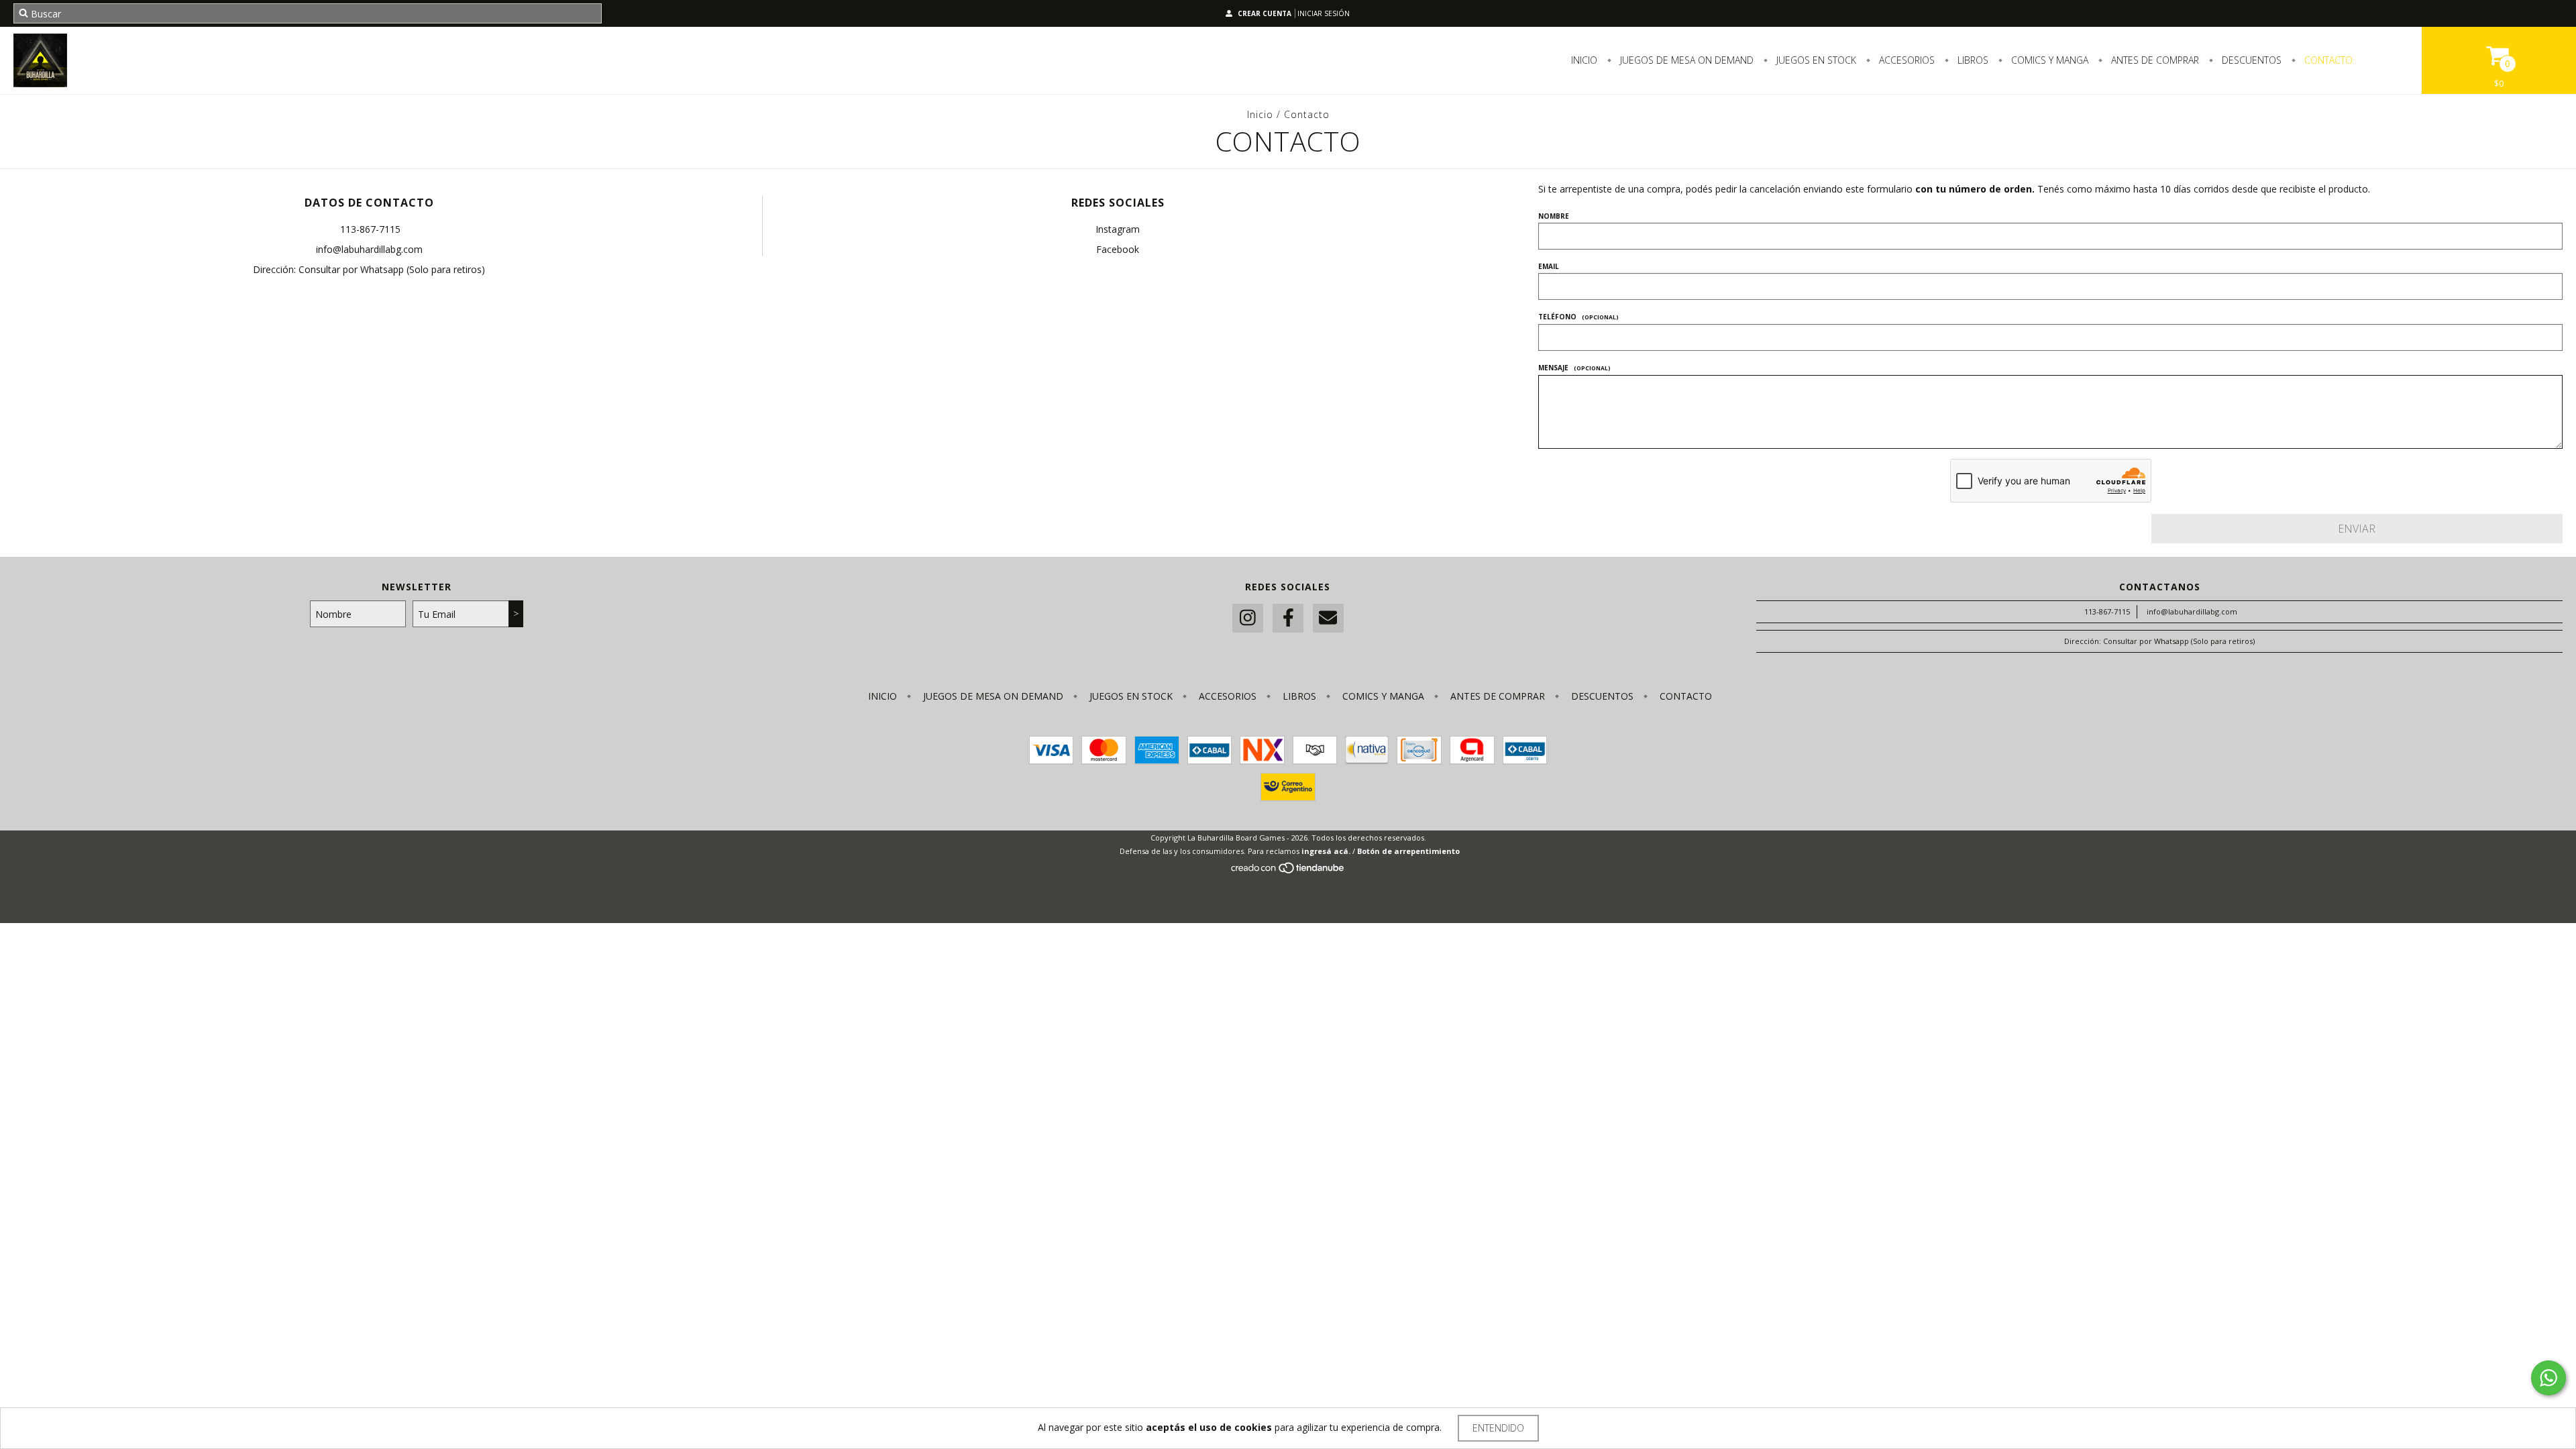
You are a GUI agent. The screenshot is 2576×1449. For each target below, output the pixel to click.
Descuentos (2250, 60)
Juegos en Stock (1815, 60)
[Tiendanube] (1288, 871)
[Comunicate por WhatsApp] (2548, 1378)
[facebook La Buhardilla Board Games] (1288, 618)
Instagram (1118, 229)
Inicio (1584, 60)
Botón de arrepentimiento (1408, 851)
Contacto (2327, 60)
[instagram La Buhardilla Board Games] (1248, 618)
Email (1549, 266)
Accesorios (1906, 60)
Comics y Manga (2048, 60)
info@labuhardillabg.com (369, 249)
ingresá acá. (1326, 851)
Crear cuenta (1265, 13)
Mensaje (1574, 368)
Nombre (1554, 216)
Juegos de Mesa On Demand (1685, 60)
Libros (1972, 60)
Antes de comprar (2154, 60)
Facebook (1118, 249)
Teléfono (1578, 317)
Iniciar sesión (1324, 13)
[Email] (1328, 618)
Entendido (1498, 1428)
